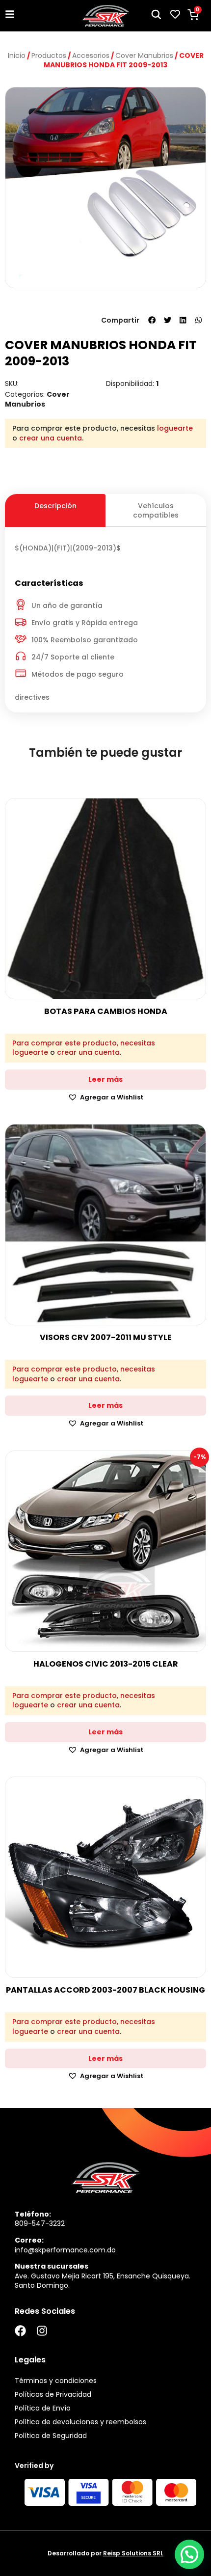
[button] (152, 320)
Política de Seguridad (51, 2436)
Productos (49, 55)
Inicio (17, 55)
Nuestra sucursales (52, 2266)
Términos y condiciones (56, 2381)
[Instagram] (42, 2331)
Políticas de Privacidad (53, 2394)
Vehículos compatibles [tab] (156, 510)
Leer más (105, 1079)
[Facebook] (20, 2331)
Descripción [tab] (55, 506)
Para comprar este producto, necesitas (84, 1043)
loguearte (175, 428)
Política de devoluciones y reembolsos (80, 2422)
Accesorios (91, 55)
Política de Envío (43, 2408)
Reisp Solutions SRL (133, 2553)
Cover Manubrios (144, 55)
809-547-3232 (40, 2223)
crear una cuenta (51, 438)
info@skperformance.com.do (65, 2250)
